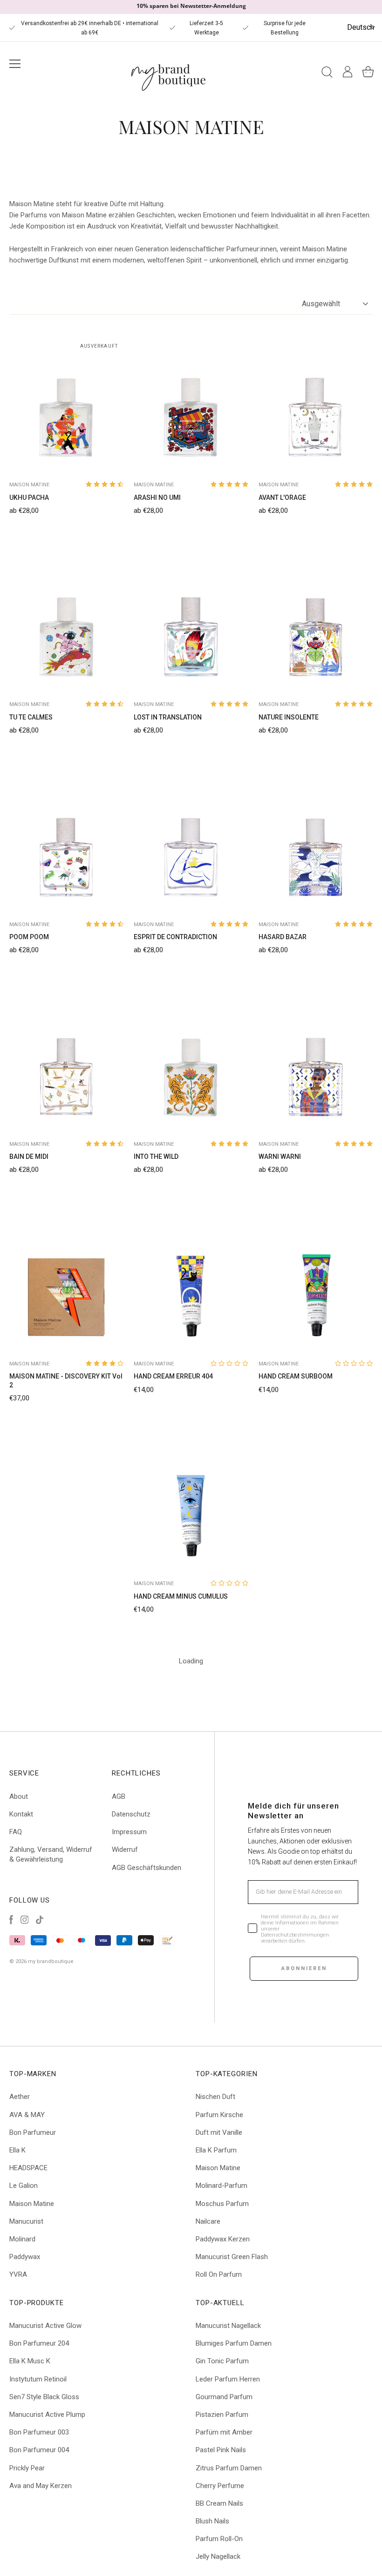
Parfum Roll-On (219, 2539)
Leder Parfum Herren (228, 2379)
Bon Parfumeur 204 (39, 2343)
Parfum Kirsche (219, 2115)
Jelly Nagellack (218, 2556)
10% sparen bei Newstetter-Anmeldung (191, 6)
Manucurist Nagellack (228, 2326)
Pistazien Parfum (222, 2415)
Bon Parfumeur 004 (39, 2450)
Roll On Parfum (219, 2274)
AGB (119, 1796)
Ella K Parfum (216, 2150)
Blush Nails (212, 2521)
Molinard (22, 2239)
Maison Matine (32, 2204)
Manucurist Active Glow (45, 2326)
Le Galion (24, 2186)
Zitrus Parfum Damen (229, 2468)
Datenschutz (131, 1814)
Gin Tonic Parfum (222, 2361)
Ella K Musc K (30, 2361)
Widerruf (125, 1850)
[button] (105, 484)
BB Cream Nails (219, 2503)
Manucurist (26, 2221)
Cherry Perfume (220, 2486)
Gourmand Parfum (224, 2397)
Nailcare (208, 2221)
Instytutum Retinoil (38, 2379)
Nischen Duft (215, 2097)
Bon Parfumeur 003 (39, 2432)
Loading (191, 1661)
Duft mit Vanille (219, 2132)
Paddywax (25, 2257)
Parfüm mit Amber (224, 2432)
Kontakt (21, 1814)
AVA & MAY (27, 2115)
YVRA (18, 2274)
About (19, 1796)
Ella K (17, 2150)
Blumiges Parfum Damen (234, 2343)
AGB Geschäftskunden (147, 1868)
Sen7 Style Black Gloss (44, 2397)
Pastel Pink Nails (221, 2450)
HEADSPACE (28, 2168)
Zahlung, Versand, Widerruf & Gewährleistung (51, 1854)
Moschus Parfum (222, 2204)
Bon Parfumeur (33, 2132)
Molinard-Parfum (222, 2186)
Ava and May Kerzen (41, 2486)
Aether (20, 2097)
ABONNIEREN (304, 1968)
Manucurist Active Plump (47, 2415)
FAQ (16, 1832)
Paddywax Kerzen (223, 2239)
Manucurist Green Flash (232, 2257)
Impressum (129, 1832)
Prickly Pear (27, 2468)
